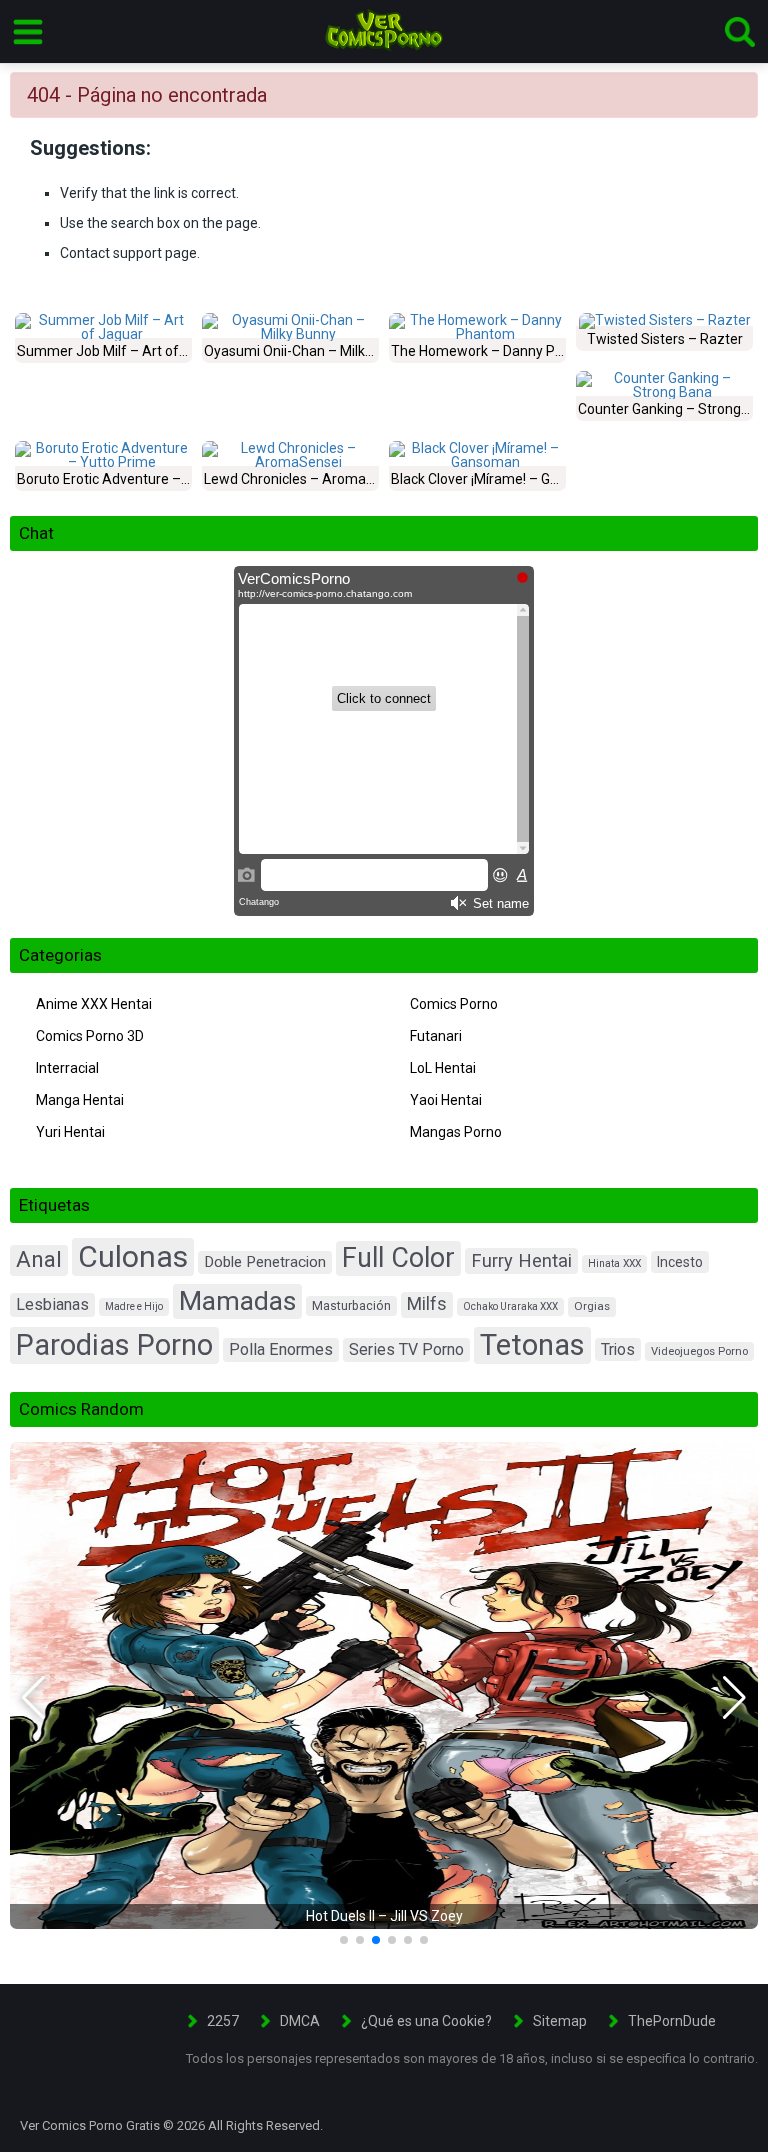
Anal (39, 1259)
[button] (33, 1698)
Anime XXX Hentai (94, 1004)
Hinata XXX (614, 1263)
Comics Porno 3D (90, 1036)
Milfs (427, 1304)
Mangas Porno (456, 1132)
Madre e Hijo (134, 1306)
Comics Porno (454, 1004)
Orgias (592, 1306)
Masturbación (351, 1305)
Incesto (680, 1262)
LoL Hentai (443, 1068)
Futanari (436, 1036)
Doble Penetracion (265, 1262)
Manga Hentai (80, 1100)
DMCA (300, 2021)
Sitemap (560, 2021)
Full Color (398, 1258)
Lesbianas (52, 1304)
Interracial (67, 1068)
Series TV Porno (406, 1349)
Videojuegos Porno (699, 1351)
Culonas (133, 1256)
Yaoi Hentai (446, 1100)
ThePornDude (672, 2021)
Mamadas (237, 1301)
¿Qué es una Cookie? (426, 2021)
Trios (618, 1349)
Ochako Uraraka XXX (510, 1306)
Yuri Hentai (70, 1132)
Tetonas (532, 1345)
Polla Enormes (281, 1349)
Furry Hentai (521, 1260)
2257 (223, 2021)
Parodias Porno (114, 1345)
